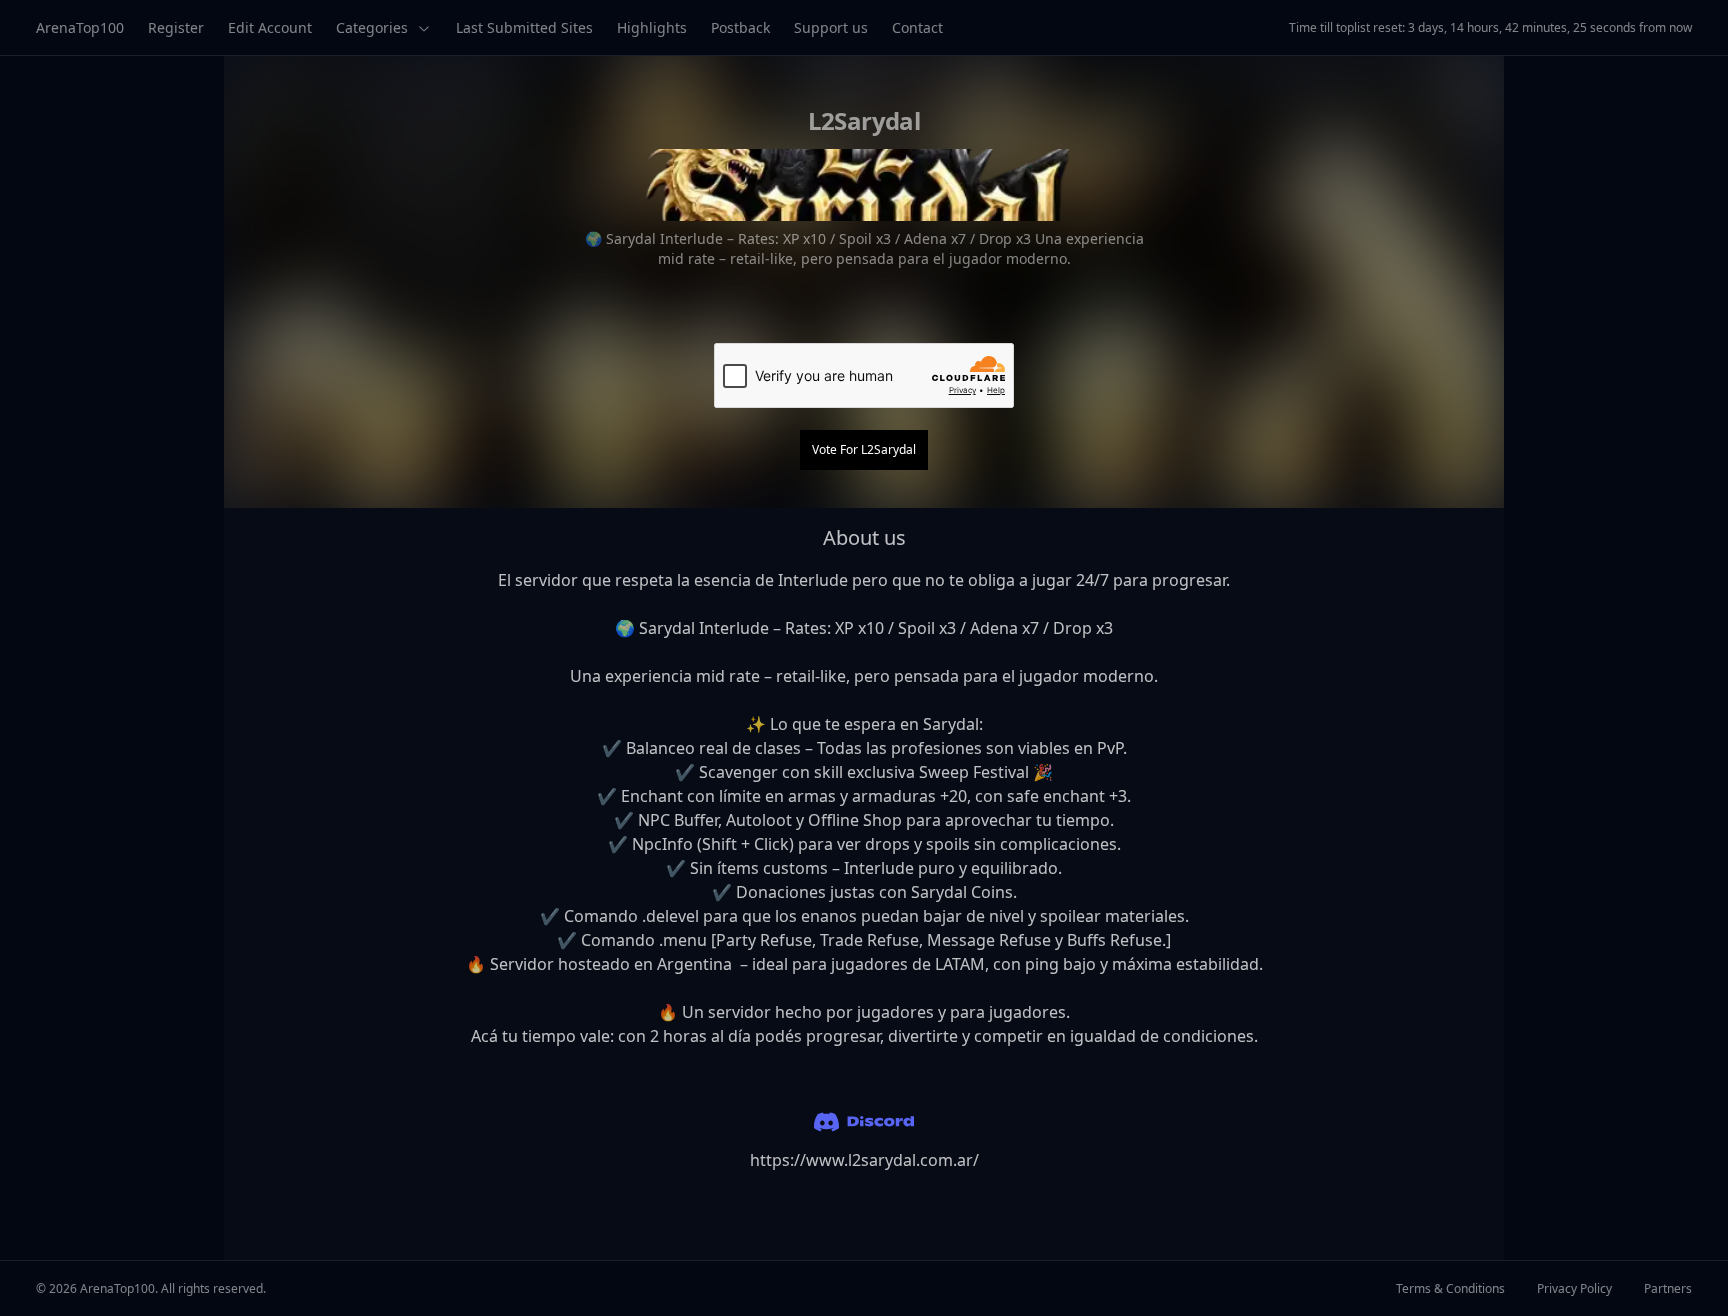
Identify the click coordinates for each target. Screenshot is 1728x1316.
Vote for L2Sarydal (864, 449)
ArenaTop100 (80, 27)
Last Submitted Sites (524, 27)
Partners (1668, 1289)
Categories (372, 27)
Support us (831, 27)
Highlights (652, 27)
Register (176, 27)
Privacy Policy (1574, 1289)
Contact (917, 27)
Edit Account (270, 27)
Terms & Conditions (1450, 1289)
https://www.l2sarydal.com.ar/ (864, 1160)
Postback (740, 27)
